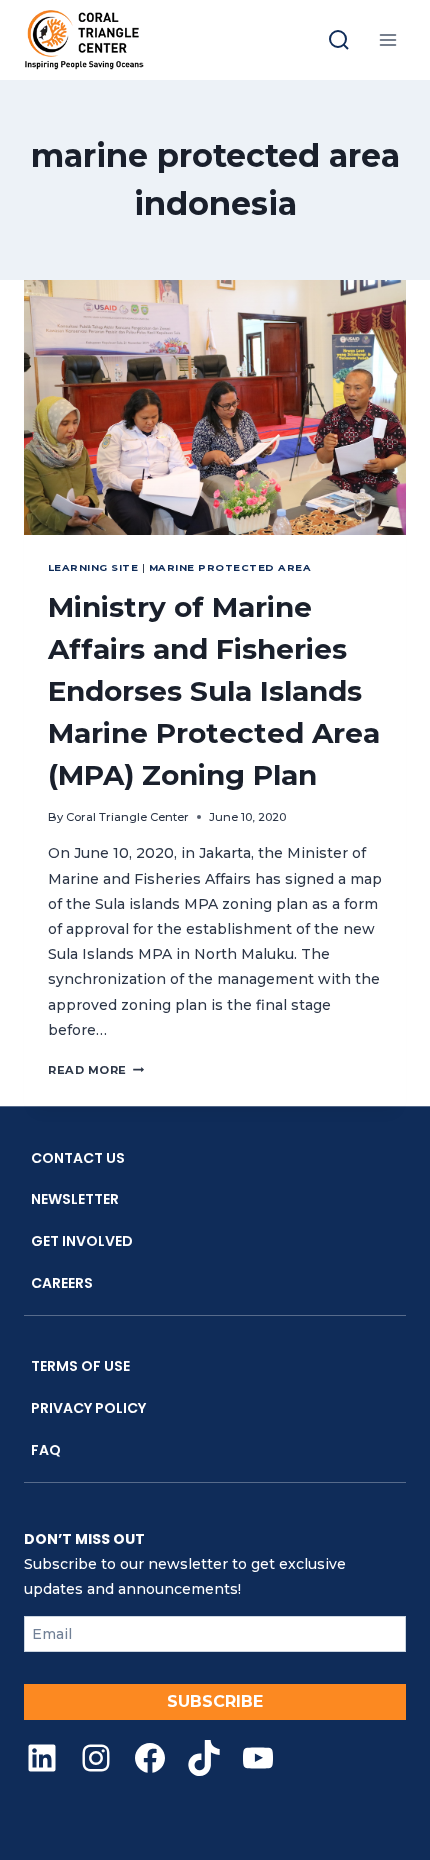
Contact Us (78, 1158)
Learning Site (93, 567)
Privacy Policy (88, 1408)
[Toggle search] (339, 40)
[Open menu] (387, 39)
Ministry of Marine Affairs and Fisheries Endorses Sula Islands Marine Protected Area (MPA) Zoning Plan (214, 691)
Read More (96, 1070)
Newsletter (75, 1199)
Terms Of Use (80, 1366)
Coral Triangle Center (127, 817)
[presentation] (215, 407)
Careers (62, 1283)
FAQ (46, 1450)
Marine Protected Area (230, 567)
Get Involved (82, 1241)
